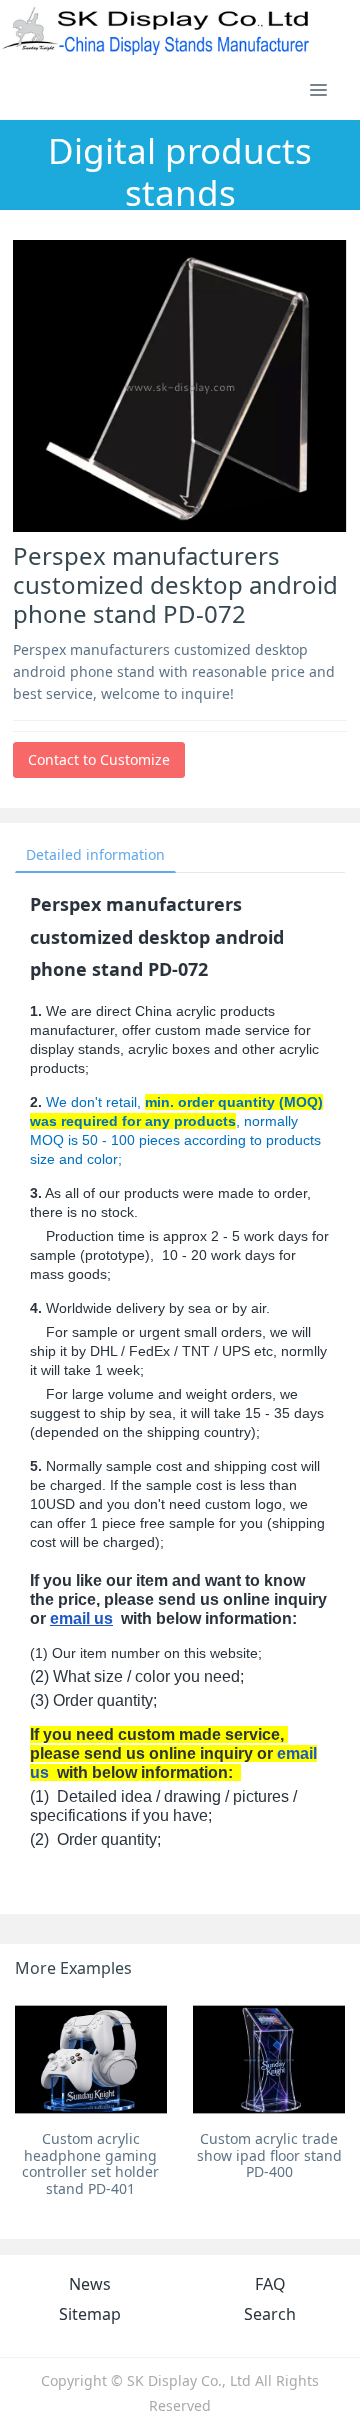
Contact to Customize (99, 759)
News (90, 2284)
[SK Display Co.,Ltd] (156, 30)
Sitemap (90, 2314)
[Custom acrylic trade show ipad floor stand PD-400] (269, 2059)
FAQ (270, 2284)
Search (270, 2314)
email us (81, 1618)
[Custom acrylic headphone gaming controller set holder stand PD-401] (91, 2059)
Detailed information (95, 854)
